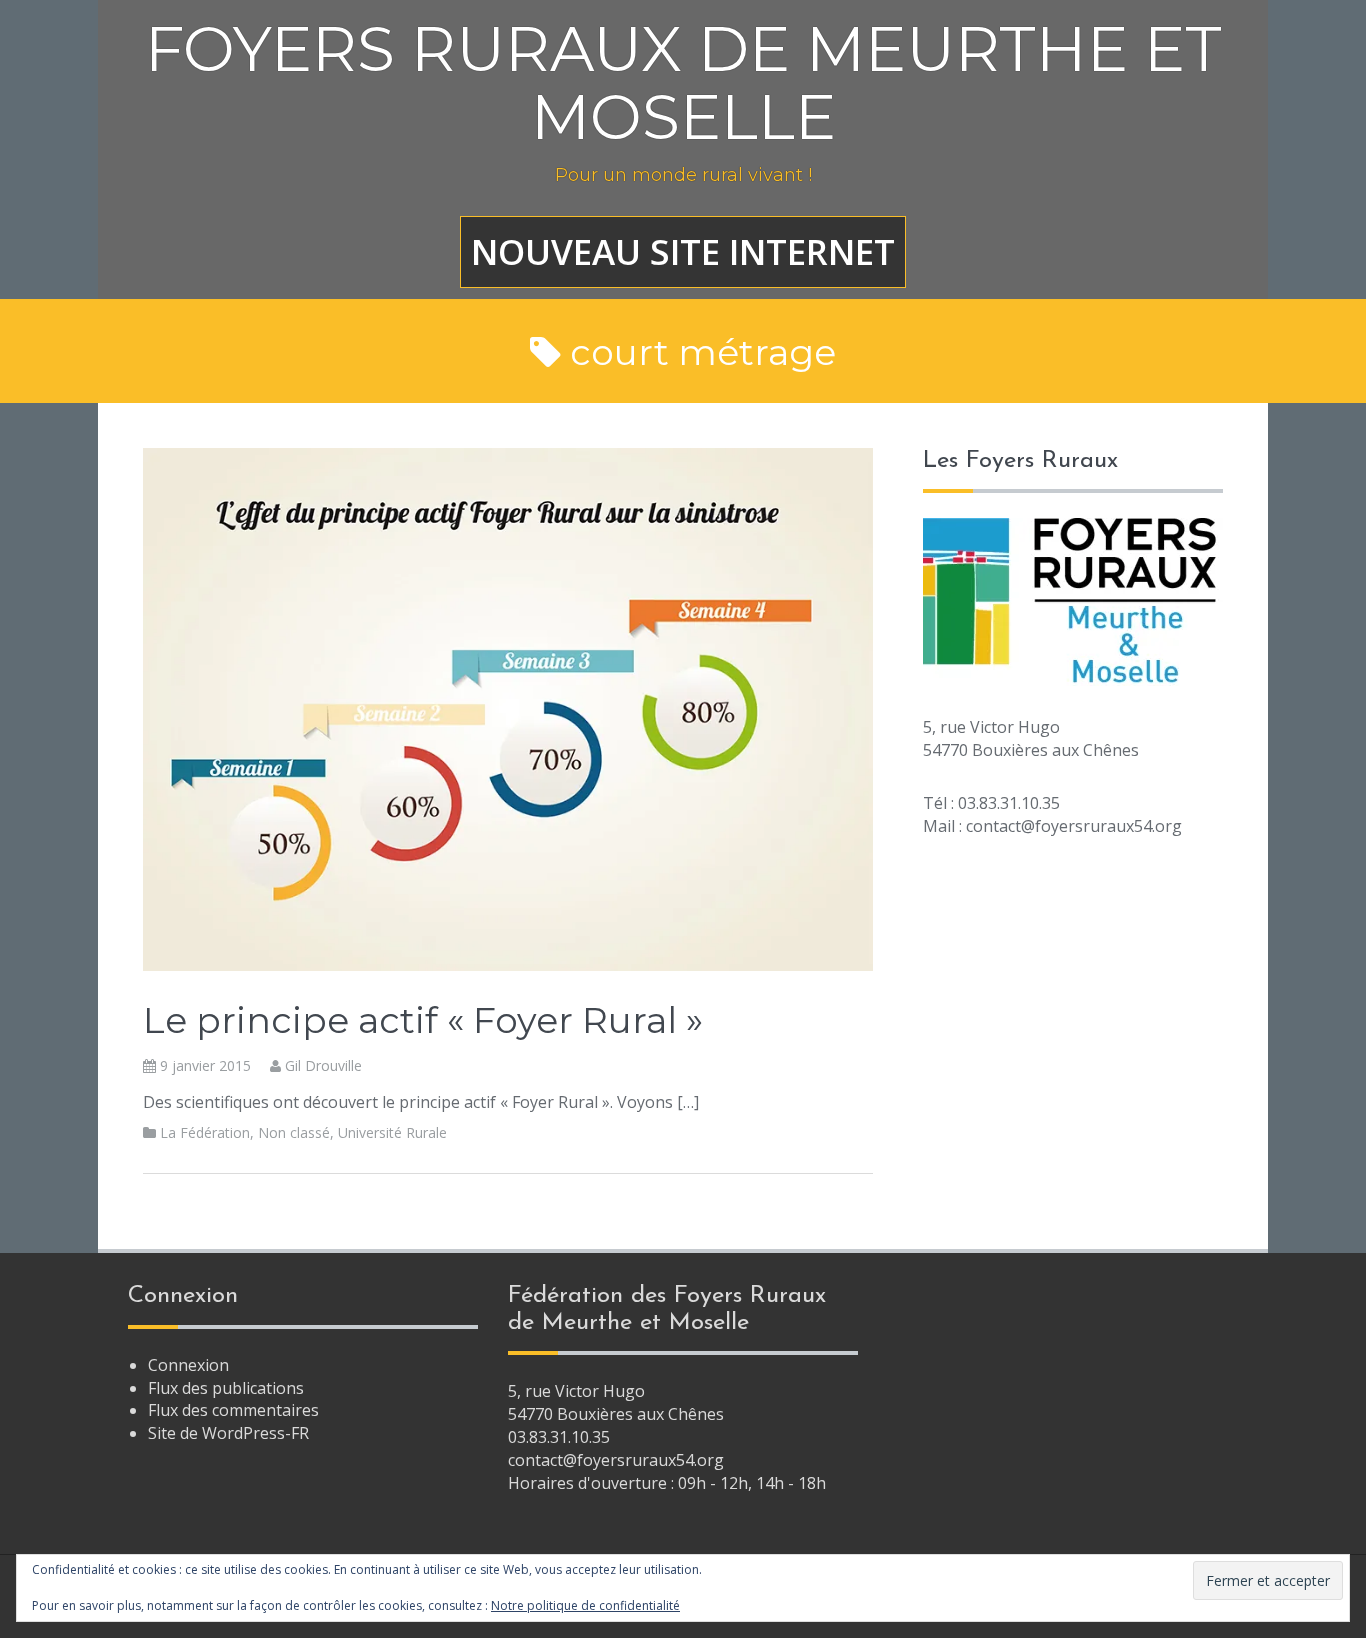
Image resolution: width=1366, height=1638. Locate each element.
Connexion (188, 1365)
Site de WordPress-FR (228, 1433)
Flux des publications (226, 1388)
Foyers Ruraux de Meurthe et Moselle (683, 83)
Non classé (294, 1132)
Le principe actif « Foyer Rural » (423, 1020)
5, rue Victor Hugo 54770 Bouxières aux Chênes (616, 1402)
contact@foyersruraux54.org (616, 1460)
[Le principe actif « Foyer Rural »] (508, 708)
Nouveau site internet (683, 251)
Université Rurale (392, 1132)
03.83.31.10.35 (559, 1437)
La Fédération (205, 1132)
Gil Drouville (323, 1065)
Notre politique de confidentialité (585, 1605)
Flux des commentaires (233, 1410)
